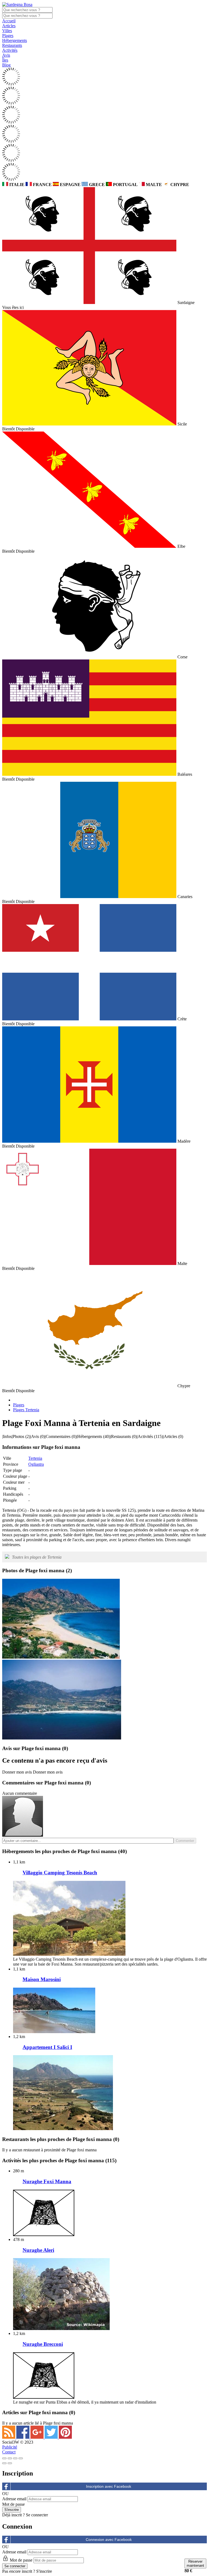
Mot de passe (13, 2504)
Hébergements (15, 40)
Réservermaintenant (195, 2563)
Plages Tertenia (26, 1410)
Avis (6, 55)
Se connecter (37, 2515)
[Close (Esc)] (4, 2458)
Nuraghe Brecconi (43, 2344)
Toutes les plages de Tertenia (37, 1557)
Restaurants (12, 45)
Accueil (9, 21)
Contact (9, 2452)
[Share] (10, 2458)
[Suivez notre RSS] (9, 2437)
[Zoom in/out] (21, 2458)
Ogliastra (36, 1464)
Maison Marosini (42, 1979)
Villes (7, 31)
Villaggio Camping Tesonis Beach (60, 1873)
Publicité (10, 2447)
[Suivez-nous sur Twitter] (52, 2437)
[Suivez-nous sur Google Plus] (38, 2437)
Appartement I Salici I (47, 2047)
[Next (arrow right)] (10, 2463)
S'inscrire (44, 2571)
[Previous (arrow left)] (4, 2463)
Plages (8, 36)
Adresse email (14, 2499)
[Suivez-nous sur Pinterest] (65, 2437)
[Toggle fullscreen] (15, 2458)
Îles (5, 60)
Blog (6, 65)
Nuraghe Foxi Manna (47, 2181)
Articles (9, 26)
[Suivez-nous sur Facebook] (23, 2437)
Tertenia (35, 1458)
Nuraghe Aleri (38, 2250)
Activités (10, 50)
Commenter (185, 1841)
